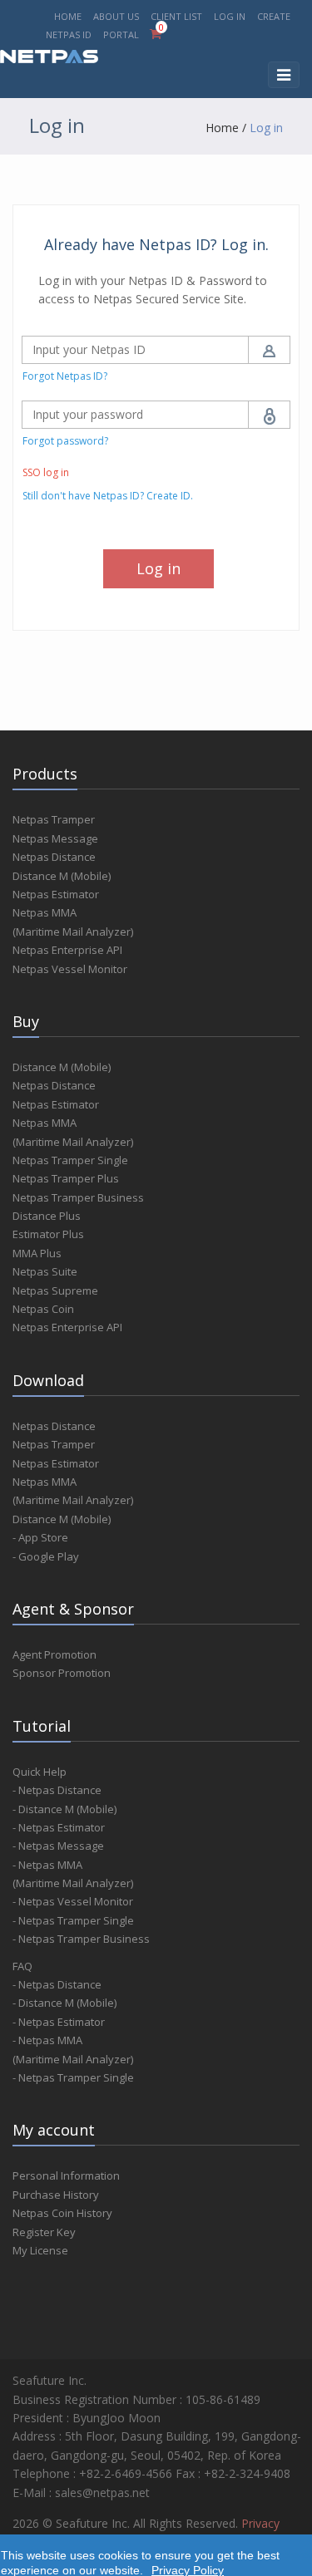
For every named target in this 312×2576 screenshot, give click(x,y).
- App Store (40, 1537)
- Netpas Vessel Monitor (73, 1901)
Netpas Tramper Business (78, 1197)
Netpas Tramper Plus (66, 1178)
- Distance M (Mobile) (64, 1809)
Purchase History (56, 2195)
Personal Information (66, 2175)
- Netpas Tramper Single (73, 1920)
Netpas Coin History (62, 2213)
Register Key (44, 2232)
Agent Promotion (54, 1654)
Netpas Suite (45, 1271)
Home (222, 128)
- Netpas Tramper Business (81, 1939)
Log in (266, 128)
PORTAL (122, 34)
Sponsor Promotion (62, 1673)
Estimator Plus (48, 1234)
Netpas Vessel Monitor (70, 969)
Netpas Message (55, 838)
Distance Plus (47, 1216)
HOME (68, 16)
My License (40, 2250)
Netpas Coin (43, 1309)
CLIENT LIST (176, 16)
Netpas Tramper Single (70, 1160)
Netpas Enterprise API (67, 950)
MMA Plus (37, 1253)
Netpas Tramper (54, 819)
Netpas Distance (54, 857)
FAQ (22, 1966)
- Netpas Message (58, 1846)
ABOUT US (116, 16)
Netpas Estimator (56, 894)
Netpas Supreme (55, 1290)
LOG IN (230, 16)
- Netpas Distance (57, 1790)
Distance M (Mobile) (62, 876)
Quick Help (40, 1772)
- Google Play (46, 1556)
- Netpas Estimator (59, 1827)
